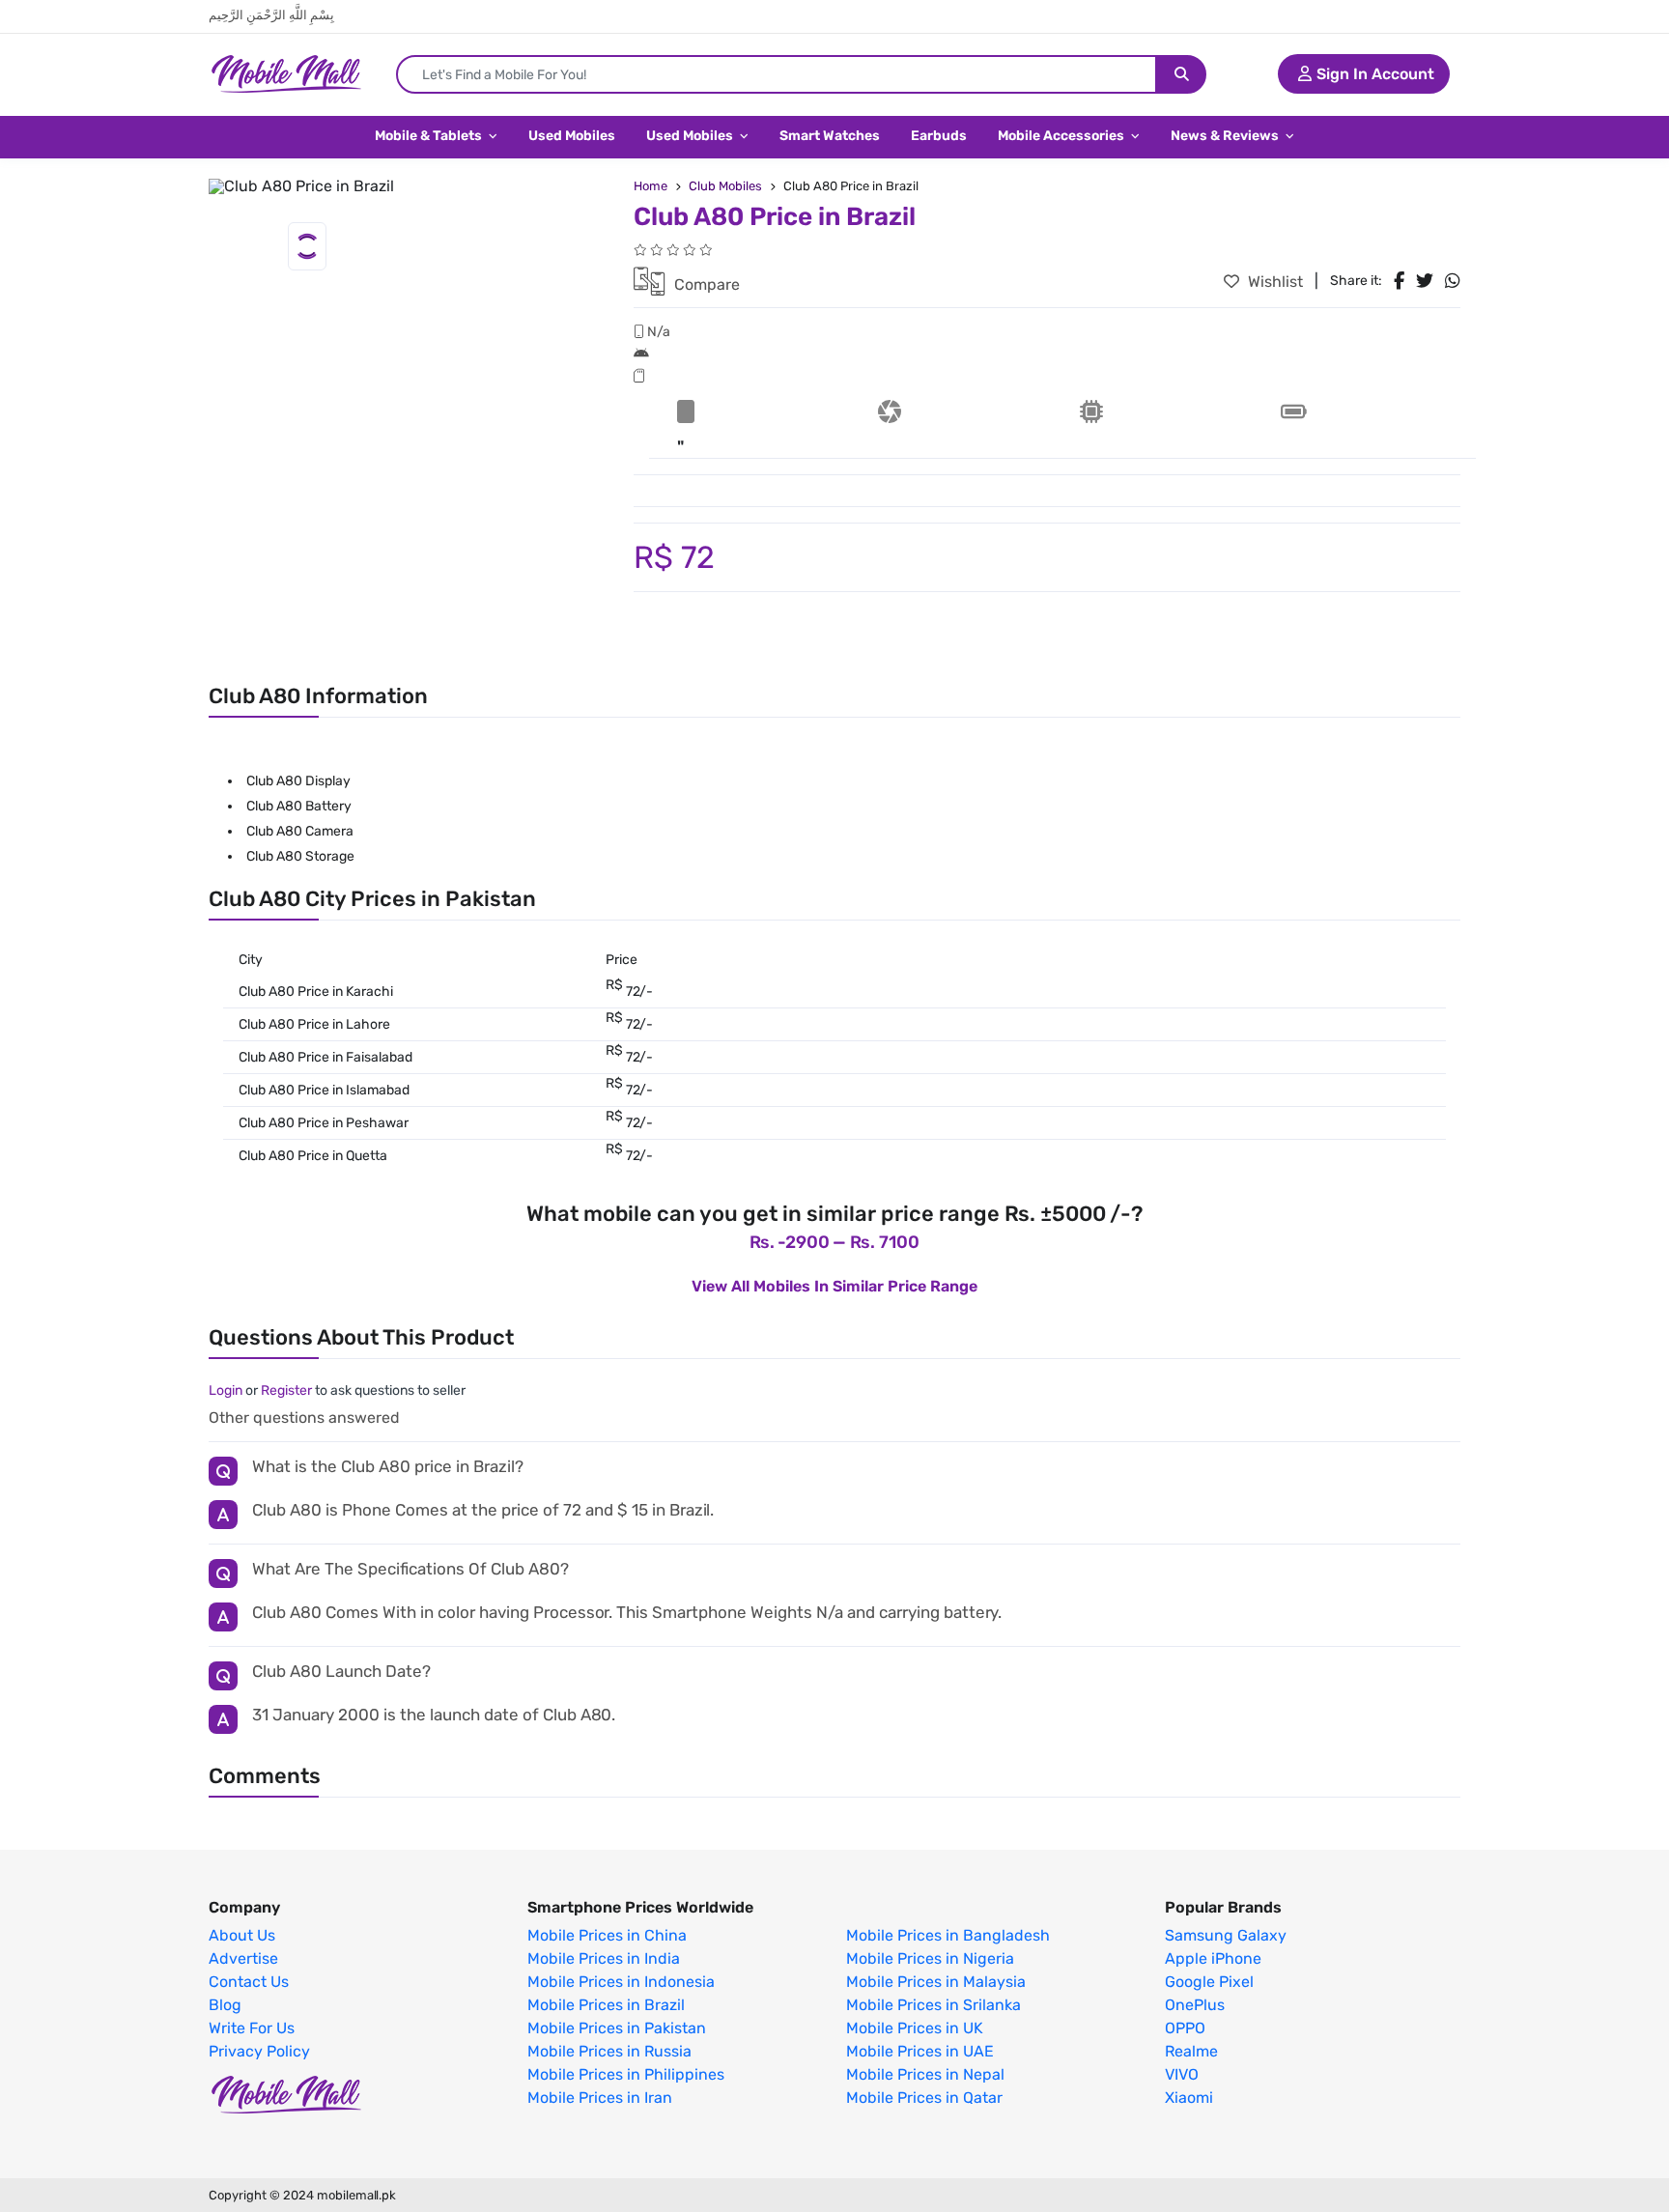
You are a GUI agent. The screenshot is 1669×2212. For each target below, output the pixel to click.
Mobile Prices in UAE (920, 2052)
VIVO (1182, 2075)
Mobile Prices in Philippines (626, 2075)
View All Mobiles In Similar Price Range (834, 1286)
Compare (705, 284)
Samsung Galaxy (1226, 1936)
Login (226, 1390)
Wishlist (1273, 282)
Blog (225, 2005)
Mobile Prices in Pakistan (617, 2028)
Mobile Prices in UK (915, 2028)
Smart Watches (830, 136)
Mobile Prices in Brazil (606, 2005)
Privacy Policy (259, 2052)
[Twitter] (1425, 281)
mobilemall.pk (356, 2195)
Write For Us (252, 2028)
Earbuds (939, 136)
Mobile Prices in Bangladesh (948, 1936)
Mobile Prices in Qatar (924, 2098)
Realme (1191, 2052)
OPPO (1185, 2028)
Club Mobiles (725, 186)
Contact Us (249, 1982)
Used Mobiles (572, 136)
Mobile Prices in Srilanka (934, 2005)
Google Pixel (1209, 1982)
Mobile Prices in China (607, 1936)
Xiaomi (1189, 2098)
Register (286, 1390)
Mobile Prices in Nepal (925, 2075)
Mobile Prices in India (604, 1959)
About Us (242, 1936)
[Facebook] (1399, 281)
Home (651, 186)
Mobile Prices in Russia (609, 2052)
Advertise (243, 1959)
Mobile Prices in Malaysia (936, 1982)
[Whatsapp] (1453, 281)
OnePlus (1195, 2005)
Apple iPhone (1213, 1959)
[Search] (1182, 74)
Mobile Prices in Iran (600, 2098)
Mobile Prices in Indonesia (621, 1982)
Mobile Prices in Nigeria (930, 1959)
